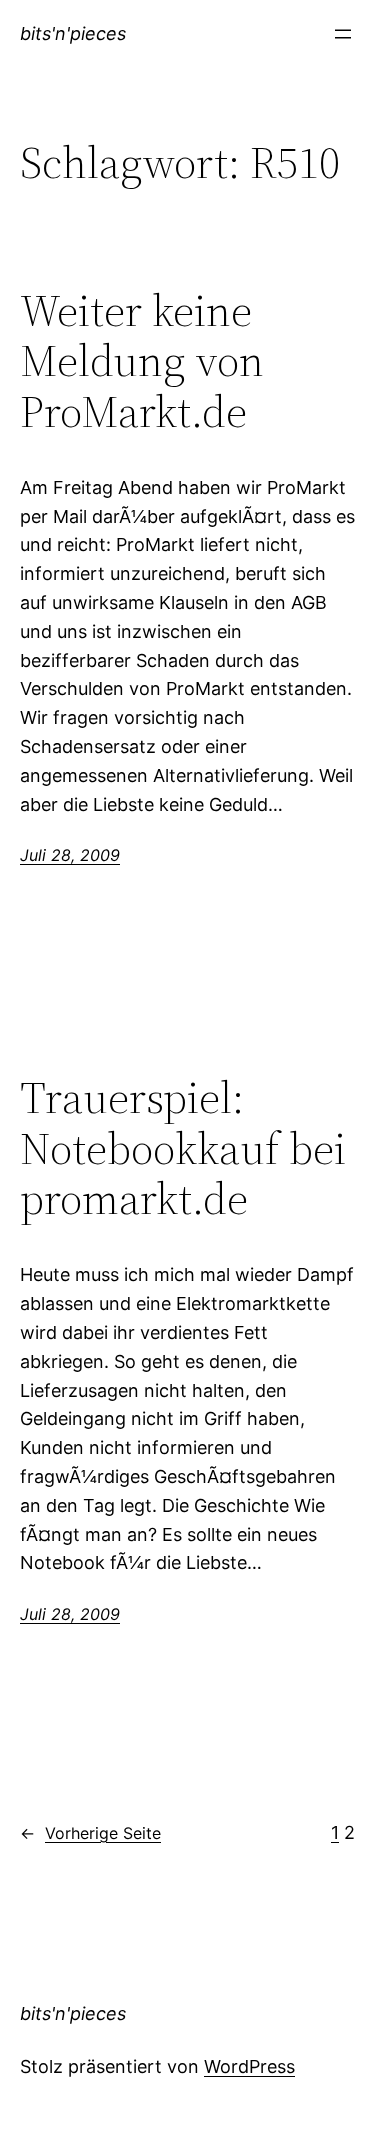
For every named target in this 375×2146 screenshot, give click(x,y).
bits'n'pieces (73, 33)
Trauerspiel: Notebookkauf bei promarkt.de (183, 1149)
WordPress (249, 2066)
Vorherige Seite (90, 1833)
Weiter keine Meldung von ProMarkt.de (142, 362)
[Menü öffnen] (343, 34)
